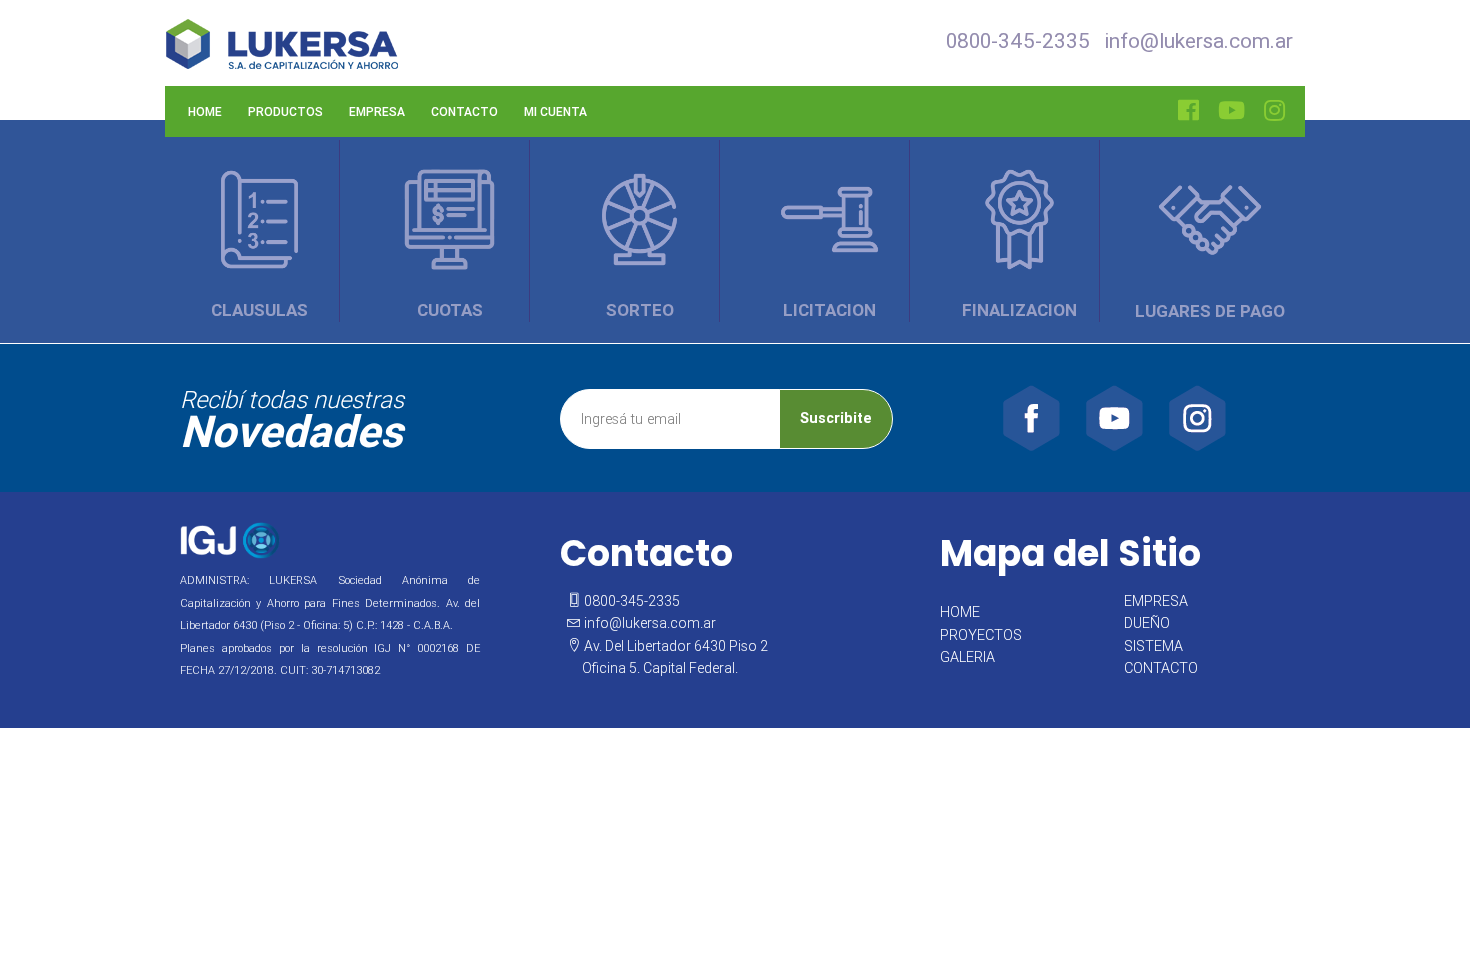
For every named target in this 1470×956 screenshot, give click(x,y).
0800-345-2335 (1018, 41)
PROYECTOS (981, 635)
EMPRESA (1156, 601)
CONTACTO (1161, 668)
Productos (285, 111)
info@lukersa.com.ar (1198, 41)
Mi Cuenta (555, 111)
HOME (960, 612)
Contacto (464, 111)
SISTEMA (1153, 646)
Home (205, 111)
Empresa (377, 111)
